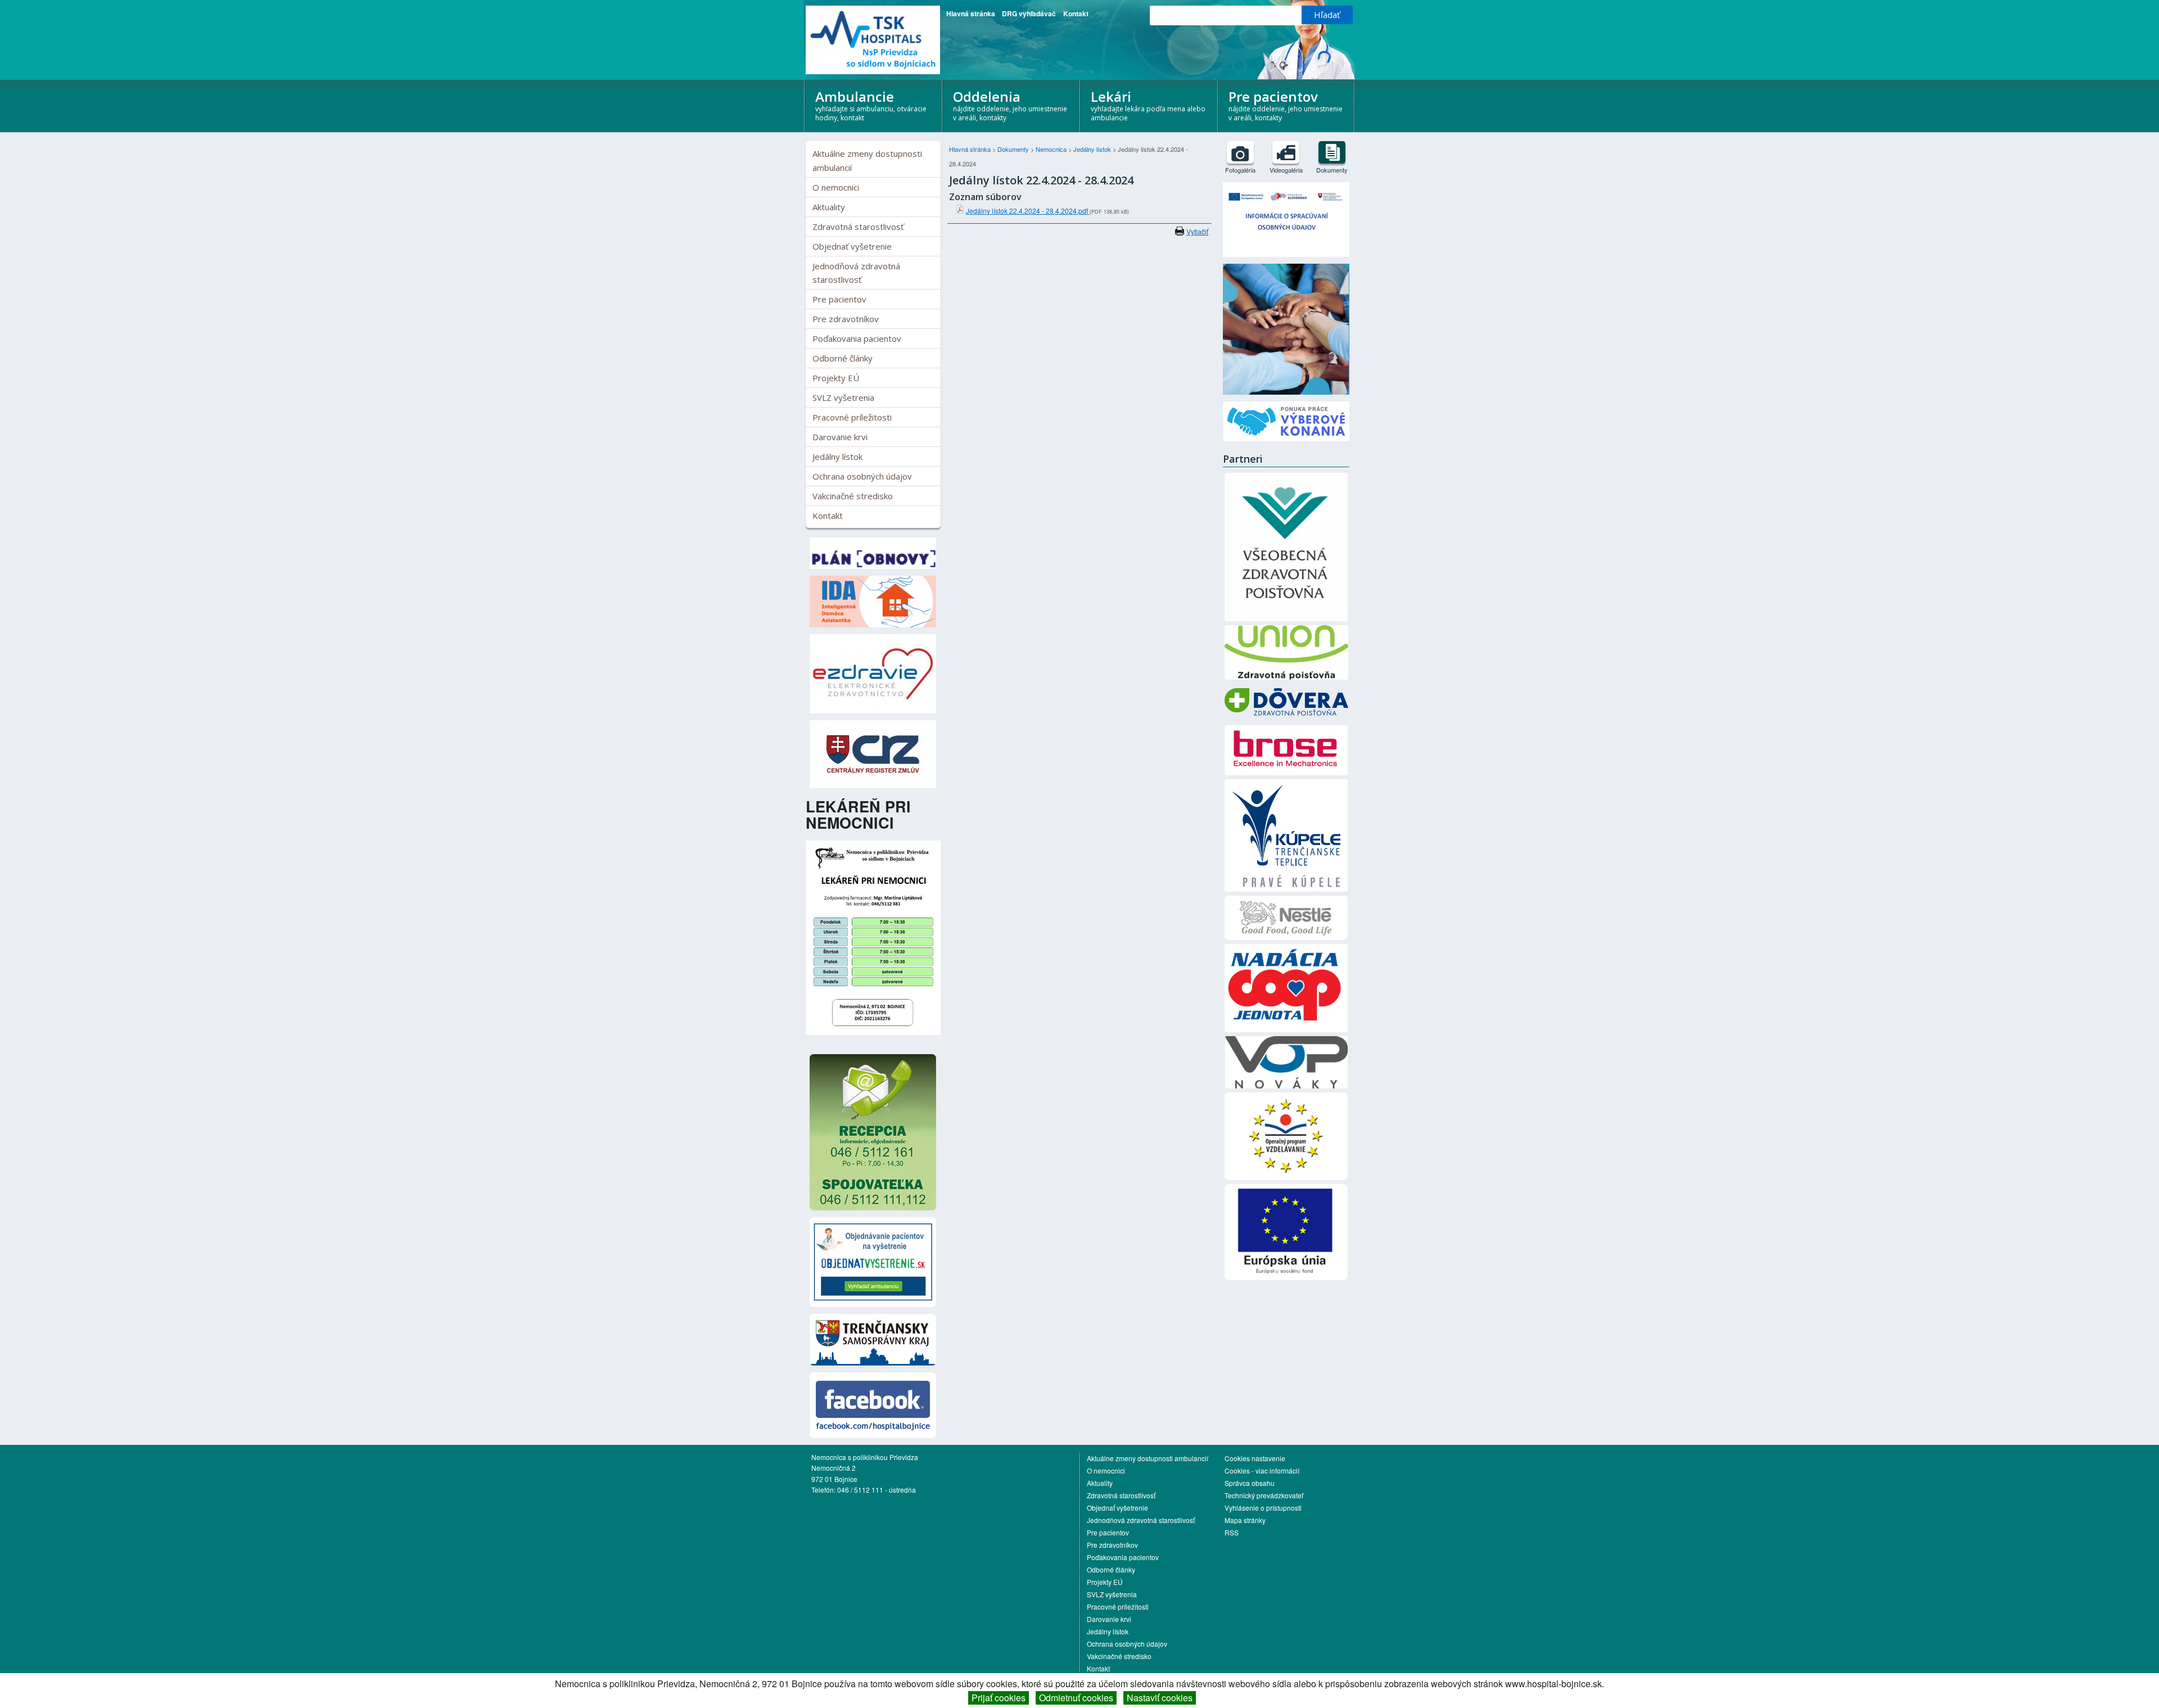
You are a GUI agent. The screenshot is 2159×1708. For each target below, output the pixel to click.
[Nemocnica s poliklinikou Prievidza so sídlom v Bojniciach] (873, 40)
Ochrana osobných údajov (862, 476)
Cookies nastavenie (1255, 1458)
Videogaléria (1286, 170)
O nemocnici (836, 187)
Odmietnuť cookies (1076, 1698)
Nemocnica (1052, 149)
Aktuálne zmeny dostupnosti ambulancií (867, 160)
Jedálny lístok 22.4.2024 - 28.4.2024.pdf (1028, 211)
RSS (1232, 1532)
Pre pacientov (1286, 105)
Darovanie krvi (840, 437)
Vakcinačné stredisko (853, 496)
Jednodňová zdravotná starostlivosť (856, 273)
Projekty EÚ (836, 378)
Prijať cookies (999, 1698)
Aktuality (829, 207)
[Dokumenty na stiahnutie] (1332, 152)
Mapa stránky (1245, 1520)
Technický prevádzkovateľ (1264, 1495)
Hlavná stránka (971, 13)
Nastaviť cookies (1160, 1698)
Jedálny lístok (837, 457)
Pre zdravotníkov (846, 319)
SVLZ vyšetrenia (843, 397)
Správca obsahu (1250, 1483)
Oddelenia (1010, 105)
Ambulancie (871, 105)
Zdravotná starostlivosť (858, 227)
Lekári (1148, 105)
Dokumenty (1014, 149)
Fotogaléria (1240, 170)
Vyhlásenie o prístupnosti (1263, 1508)
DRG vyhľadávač (1029, 13)
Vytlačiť (1197, 231)
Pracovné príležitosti (852, 417)
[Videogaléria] (1286, 152)
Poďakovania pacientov (857, 338)
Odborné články (843, 358)
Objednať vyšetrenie (852, 246)
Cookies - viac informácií (1262, 1470)
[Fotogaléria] (1240, 152)
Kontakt (1076, 13)
